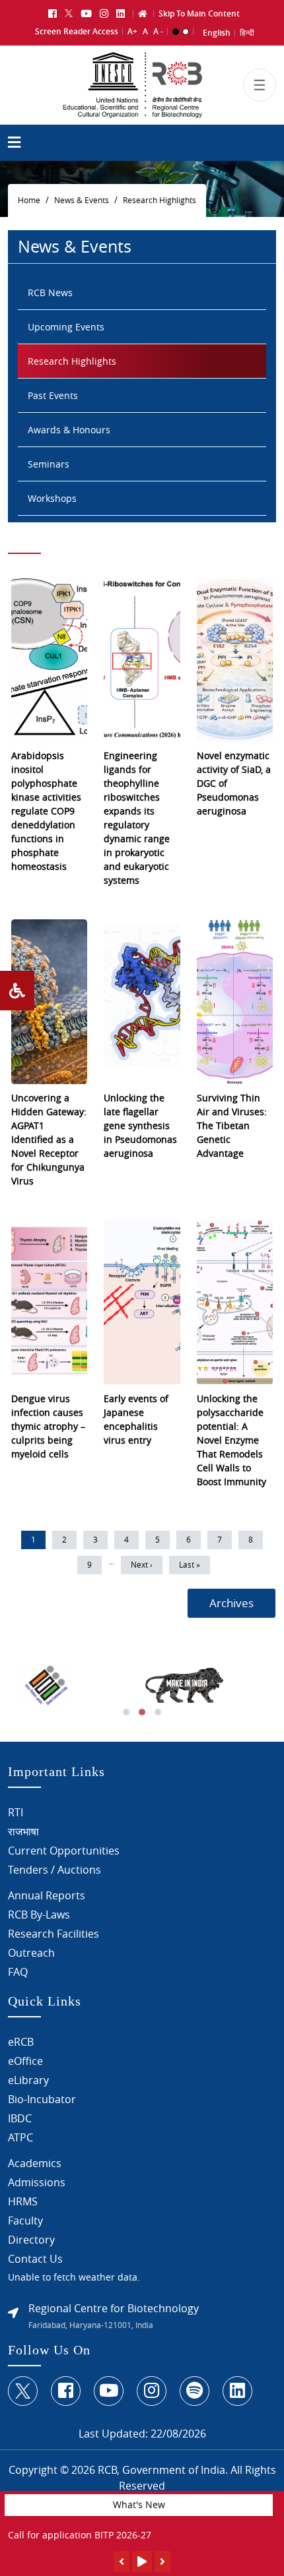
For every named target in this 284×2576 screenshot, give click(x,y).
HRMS (23, 2201)
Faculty (25, 2221)
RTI (16, 1812)
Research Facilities (53, 1934)
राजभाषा (23, 1831)
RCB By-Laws (39, 1915)
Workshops (52, 498)
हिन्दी (247, 33)
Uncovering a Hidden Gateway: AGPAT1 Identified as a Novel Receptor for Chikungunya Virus (49, 1139)
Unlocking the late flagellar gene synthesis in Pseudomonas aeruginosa (140, 1125)
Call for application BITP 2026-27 (80, 2535)
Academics (35, 2163)
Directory (31, 2240)
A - (158, 31)
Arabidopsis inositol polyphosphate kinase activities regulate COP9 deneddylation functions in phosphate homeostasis (46, 811)
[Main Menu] (14, 144)
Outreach (31, 1953)
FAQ (18, 1972)
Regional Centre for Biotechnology (114, 2308)
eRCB (21, 2042)
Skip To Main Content (199, 14)
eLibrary (28, 2080)
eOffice (25, 2061)
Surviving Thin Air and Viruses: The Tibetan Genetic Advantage (232, 1125)
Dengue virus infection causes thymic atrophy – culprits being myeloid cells (48, 1426)
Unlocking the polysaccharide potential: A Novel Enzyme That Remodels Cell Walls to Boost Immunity (231, 1440)
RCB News (50, 292)
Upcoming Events (66, 327)
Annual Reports (47, 1895)
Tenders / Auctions (54, 1870)
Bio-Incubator (42, 2099)
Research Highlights (160, 200)
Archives (231, 1603)
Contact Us (35, 2259)
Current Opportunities (64, 1851)
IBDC (20, 2118)
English (217, 33)
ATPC (20, 2137)
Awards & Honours (69, 430)
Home (29, 200)
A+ (132, 31)
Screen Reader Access (77, 31)
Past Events (53, 395)
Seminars (49, 464)
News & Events (82, 200)
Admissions (37, 2182)
